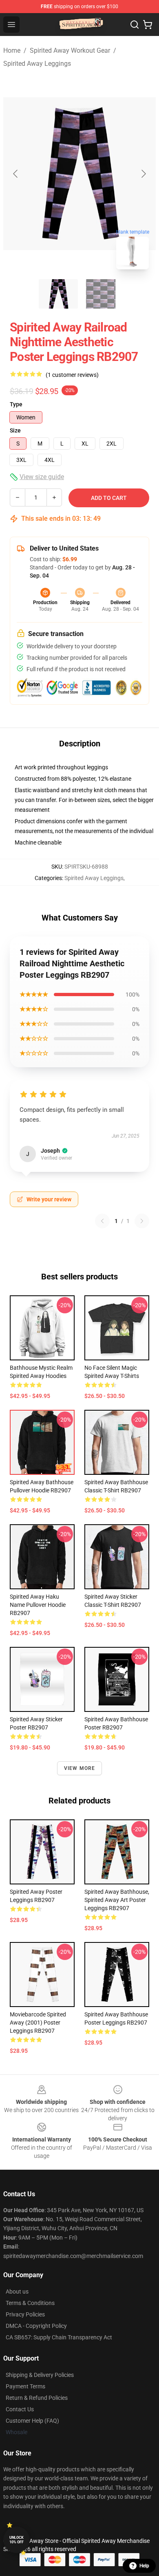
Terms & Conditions (30, 2303)
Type (16, 404)
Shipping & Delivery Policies (40, 2375)
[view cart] (148, 25)
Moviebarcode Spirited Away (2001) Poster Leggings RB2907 (38, 2023)
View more (80, 1768)
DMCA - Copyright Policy (36, 2326)
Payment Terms (25, 2386)
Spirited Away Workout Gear (70, 50)
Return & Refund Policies (37, 2398)
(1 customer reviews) (72, 375)
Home (12, 50)
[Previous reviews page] (102, 1221)
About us (17, 2292)
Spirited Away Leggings (37, 64)
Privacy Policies (25, 2314)
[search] (135, 25)
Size (15, 430)
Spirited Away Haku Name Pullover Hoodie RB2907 (38, 1605)
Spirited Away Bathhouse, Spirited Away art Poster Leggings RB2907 (117, 1900)
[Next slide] (143, 174)
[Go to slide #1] (58, 294)
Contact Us (20, 2409)
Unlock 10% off (17, 2540)
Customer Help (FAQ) (32, 2421)
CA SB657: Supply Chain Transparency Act (59, 2337)
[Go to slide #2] (101, 294)
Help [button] (144, 2566)
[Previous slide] (16, 174)
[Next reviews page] (142, 1221)
